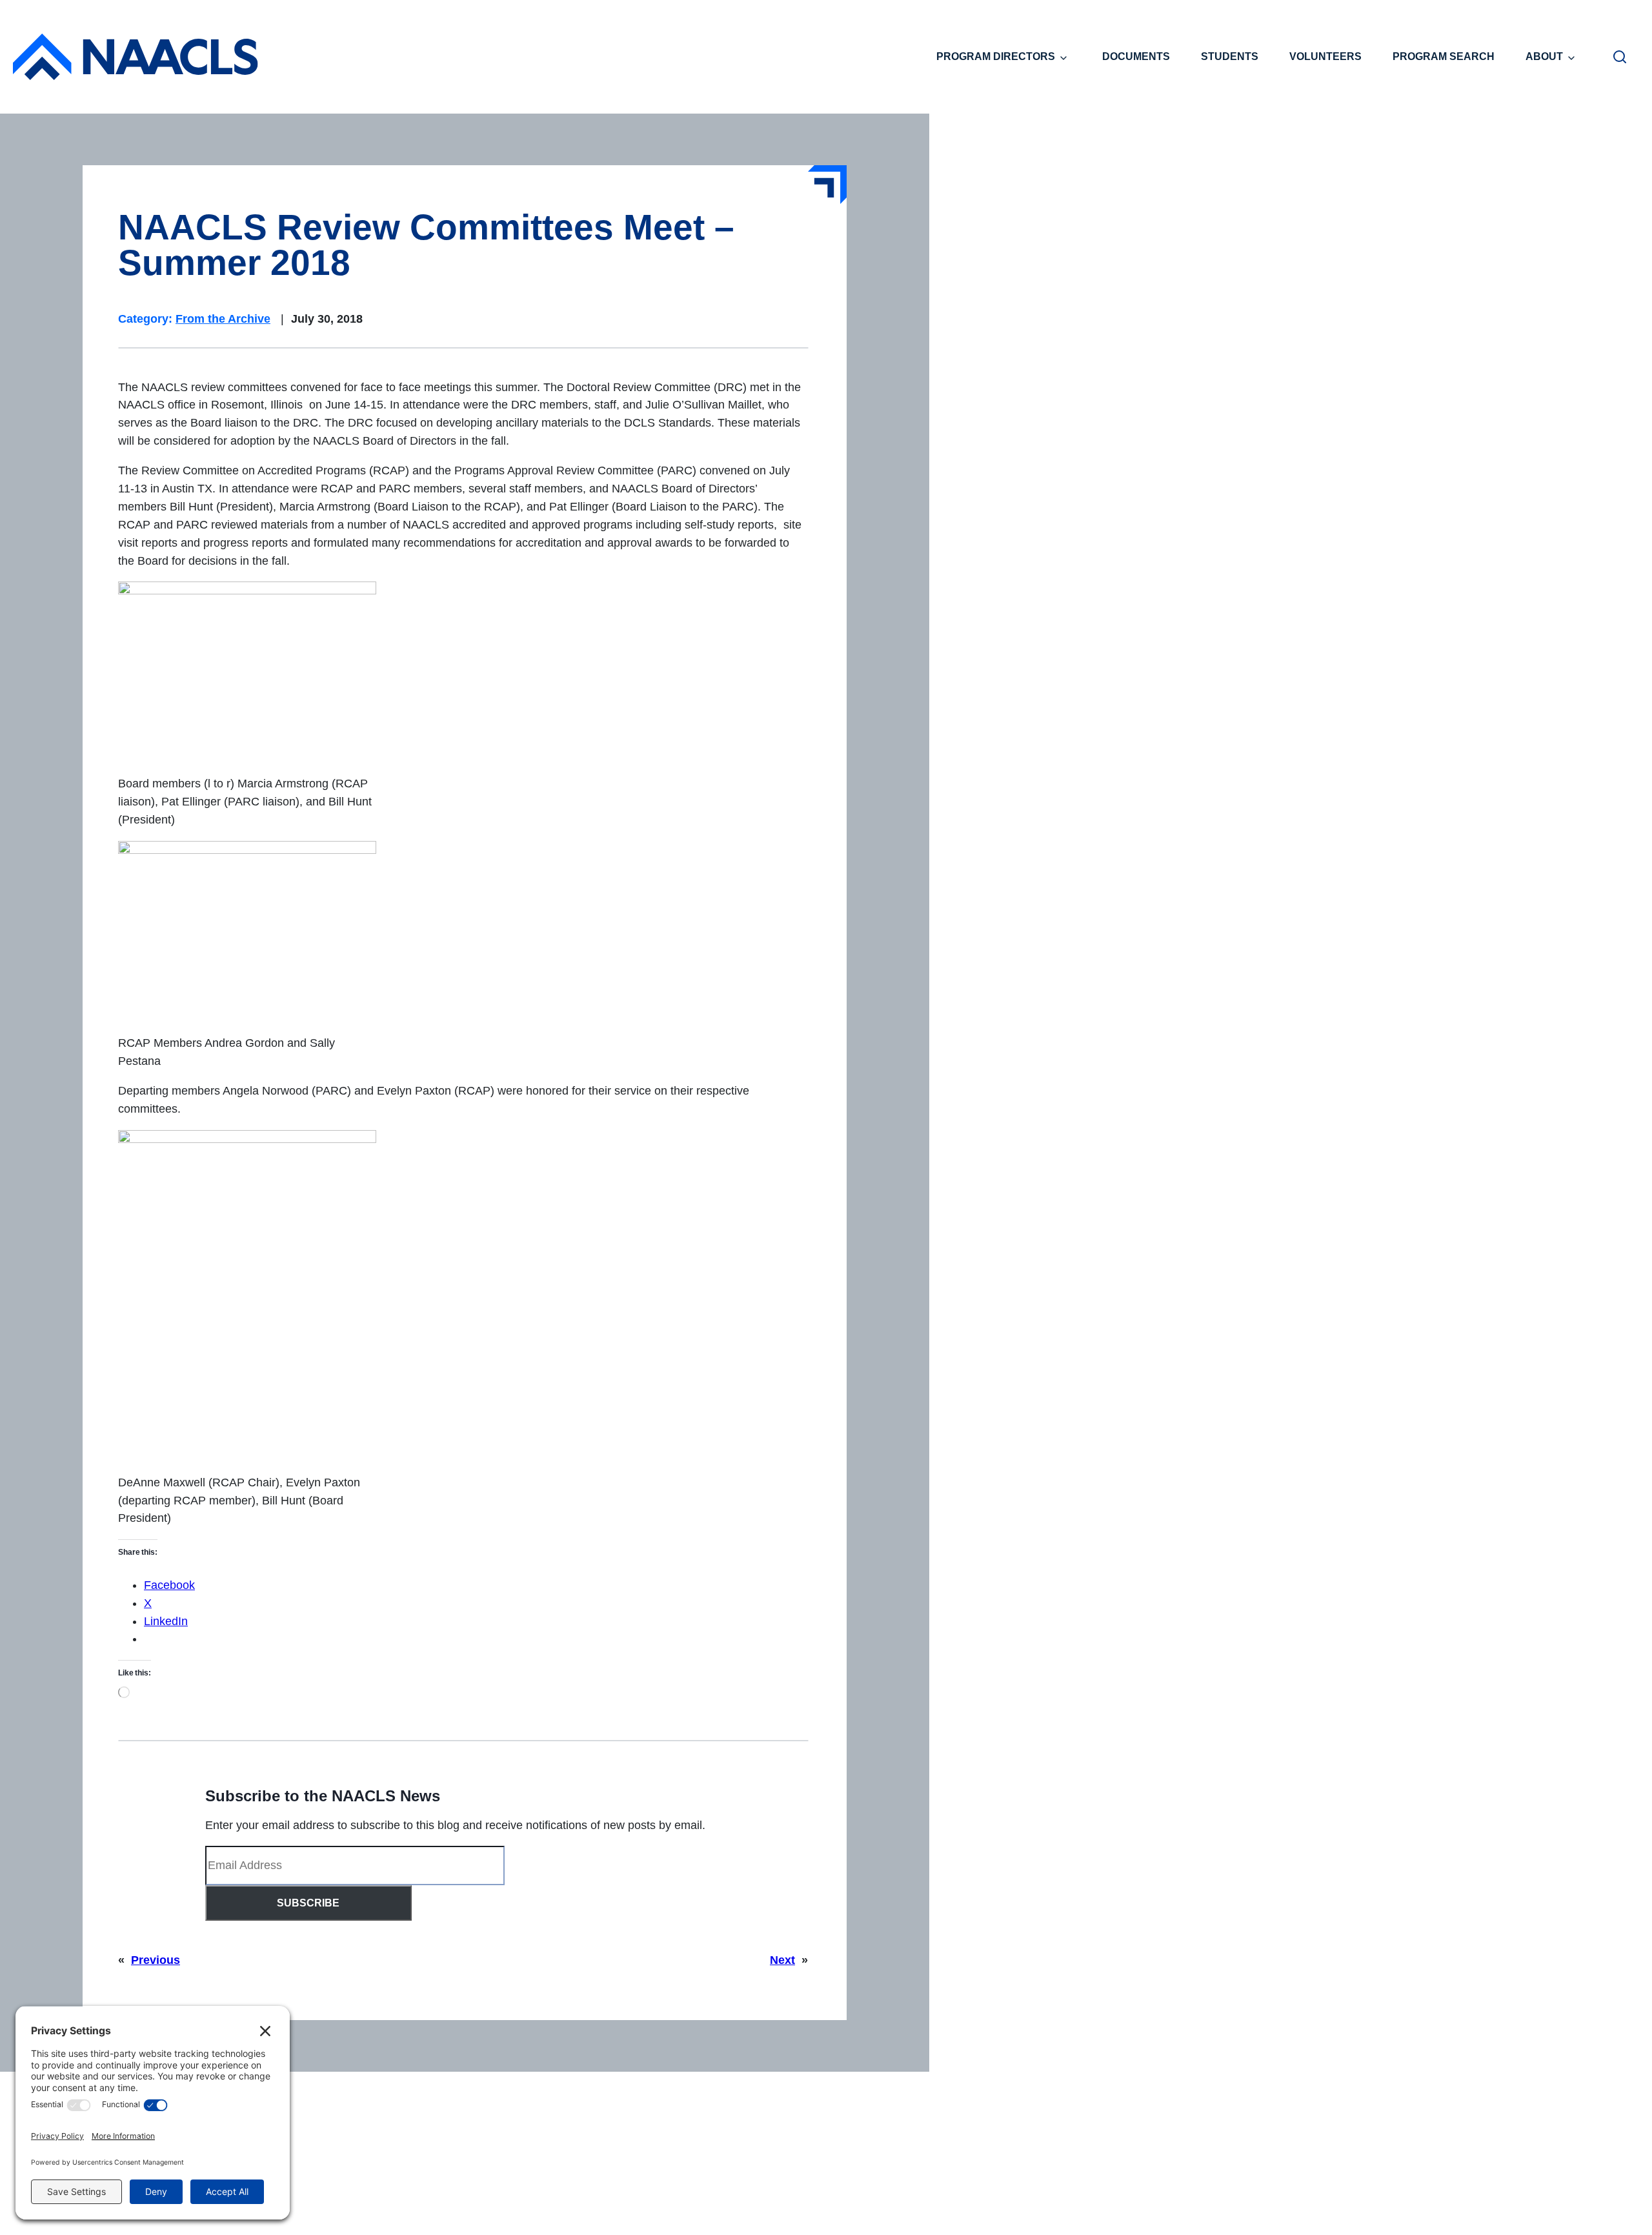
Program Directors (996, 56)
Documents (1136, 56)
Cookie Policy (938, 2205)
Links (1095, 2139)
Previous (156, 1960)
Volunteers (1325, 56)
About (1544, 56)
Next (782, 1960)
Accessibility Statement (1042, 2205)
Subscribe (308, 1903)
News (1039, 2139)
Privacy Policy (857, 2205)
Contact (791, 2205)
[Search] (1620, 57)
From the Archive (223, 319)
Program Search (1444, 56)
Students (1230, 56)
